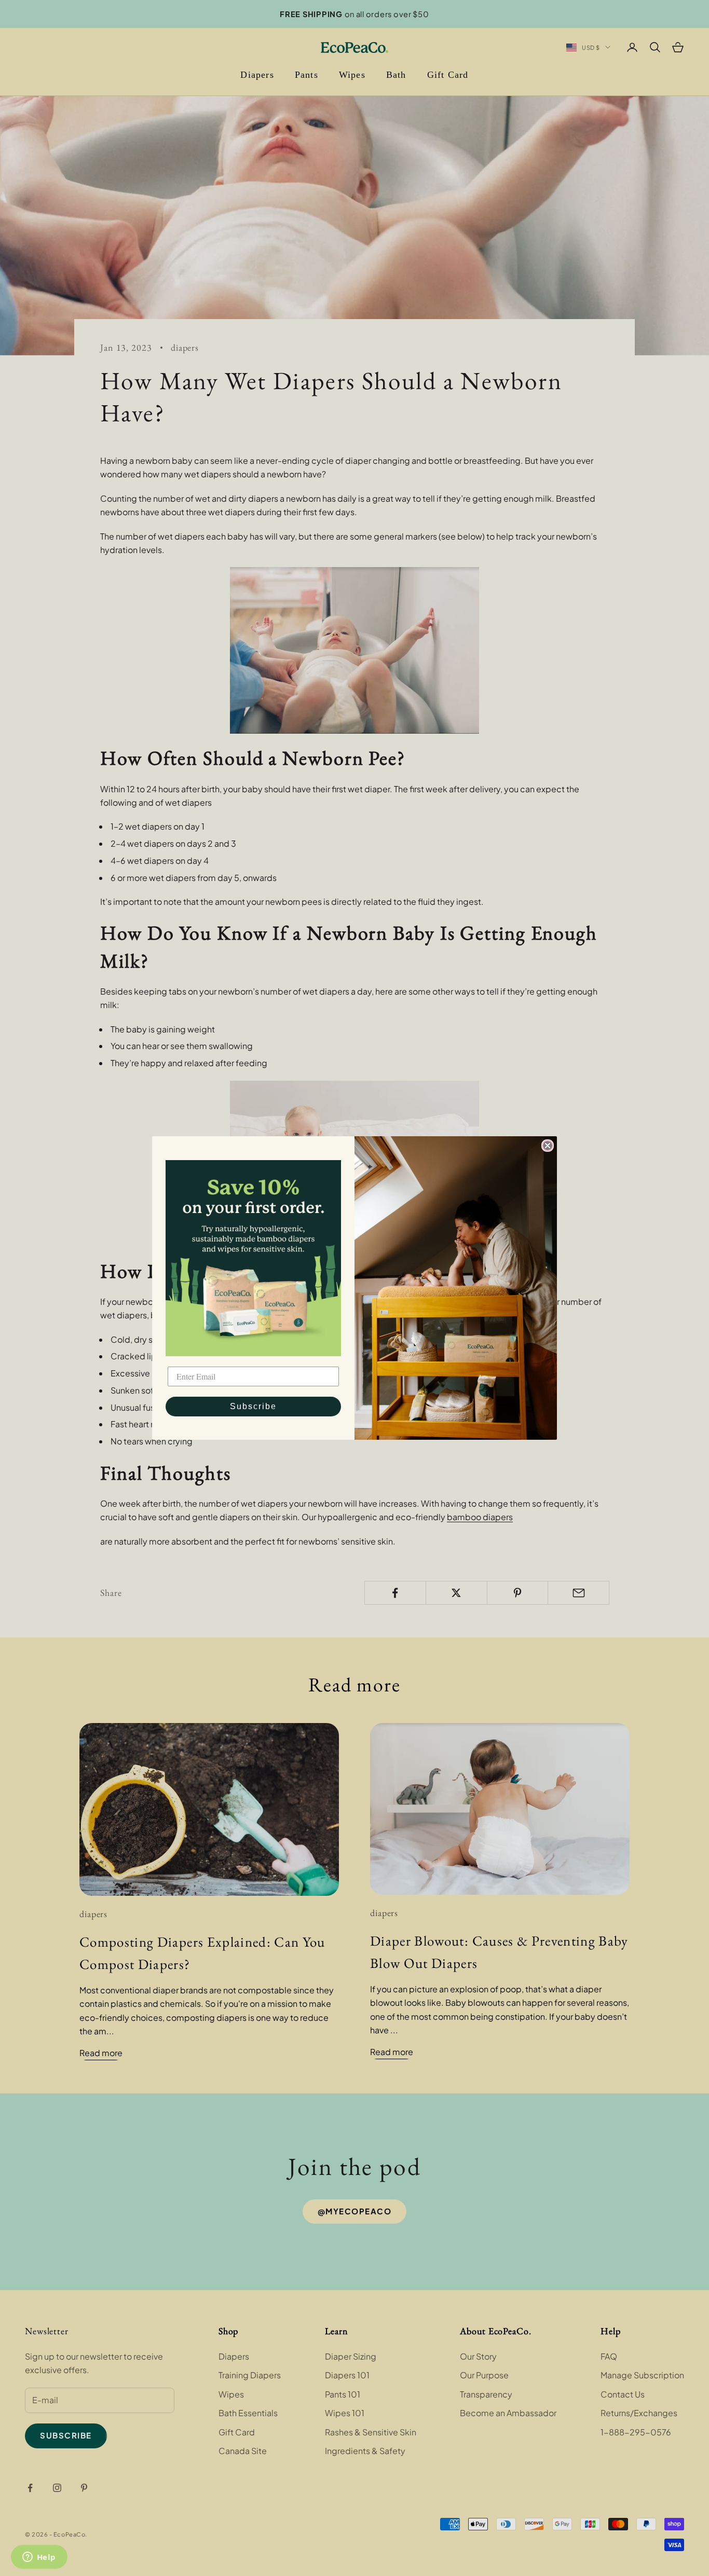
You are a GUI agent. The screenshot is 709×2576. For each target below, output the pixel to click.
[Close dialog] (548, 1146)
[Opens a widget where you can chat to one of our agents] (39, 2558)
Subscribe (253, 1406)
